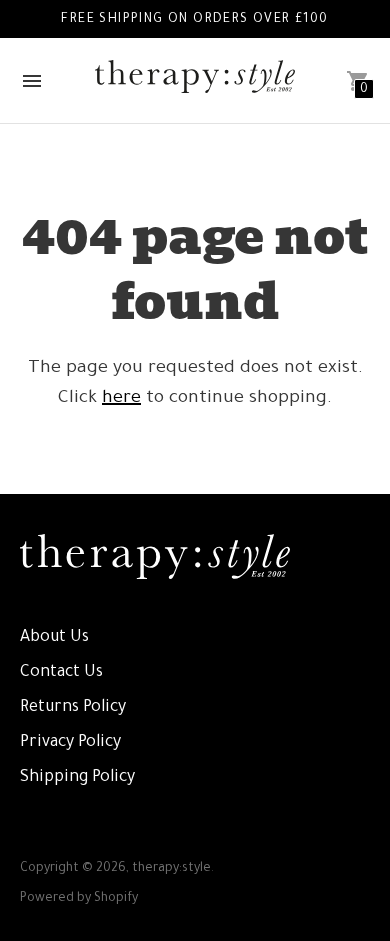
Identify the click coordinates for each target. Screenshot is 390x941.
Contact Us (61, 673)
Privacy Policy (70, 743)
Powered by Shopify (79, 899)
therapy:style (171, 869)
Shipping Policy (77, 778)
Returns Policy (73, 708)
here (121, 399)
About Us (54, 638)
